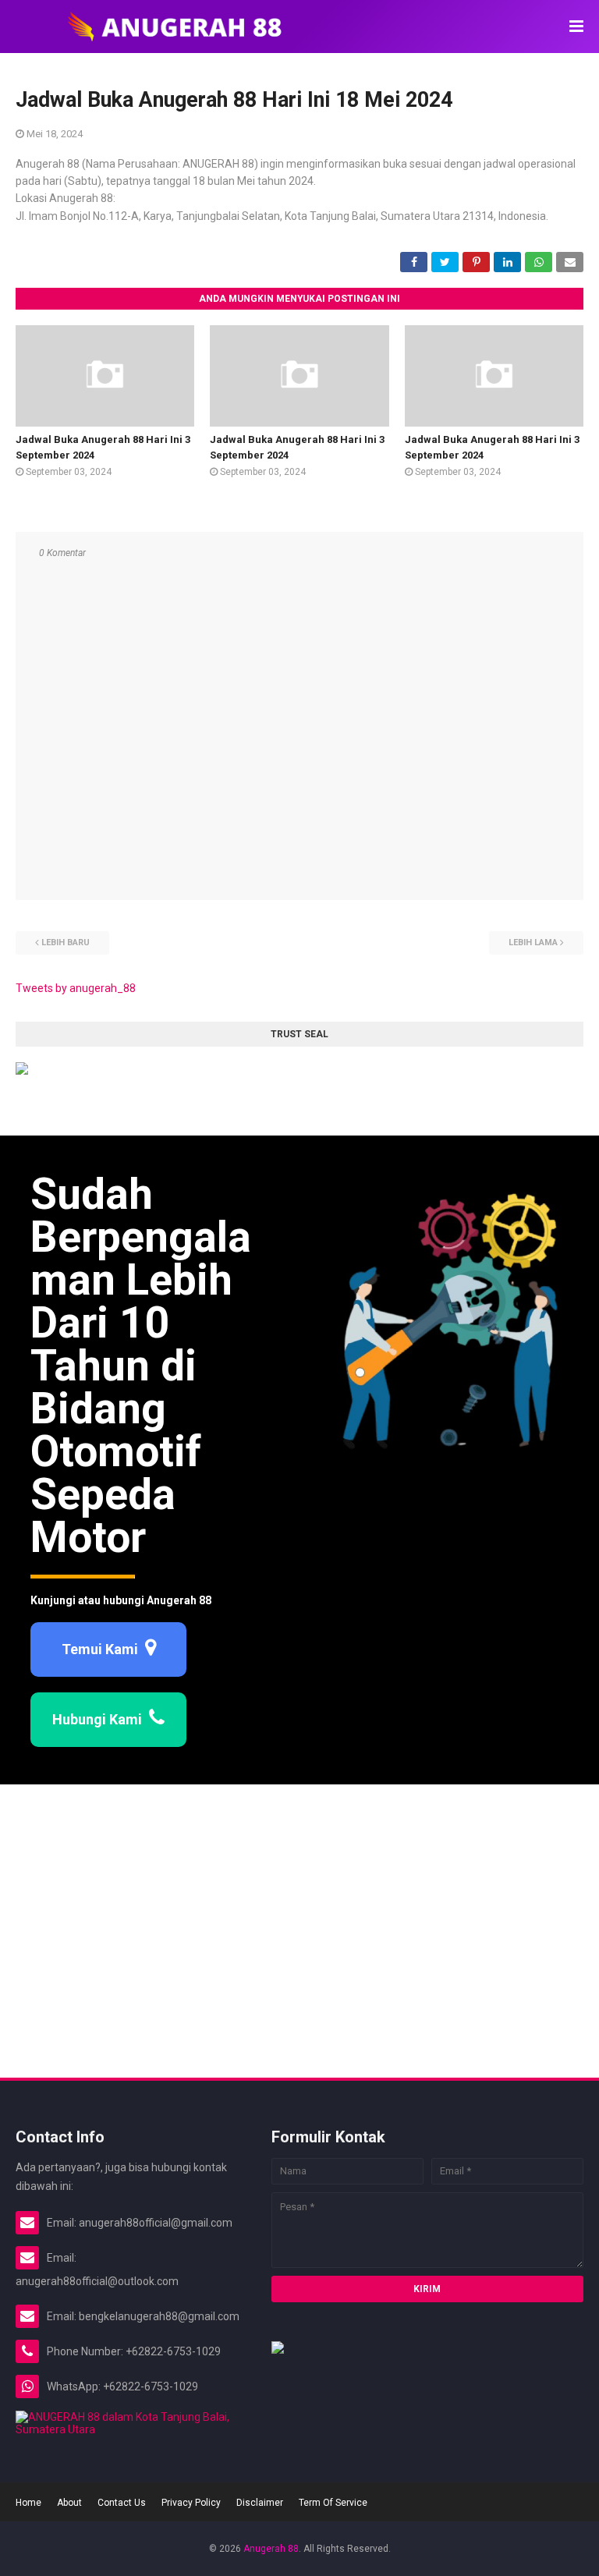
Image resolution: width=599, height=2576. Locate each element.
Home (28, 2503)
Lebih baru (66, 943)
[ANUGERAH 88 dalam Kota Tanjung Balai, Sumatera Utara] (128, 2429)
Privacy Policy (191, 2503)
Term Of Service (333, 2503)
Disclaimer (260, 2503)
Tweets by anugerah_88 (76, 988)
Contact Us (122, 2503)
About (69, 2503)
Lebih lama (533, 943)
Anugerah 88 (271, 2549)
